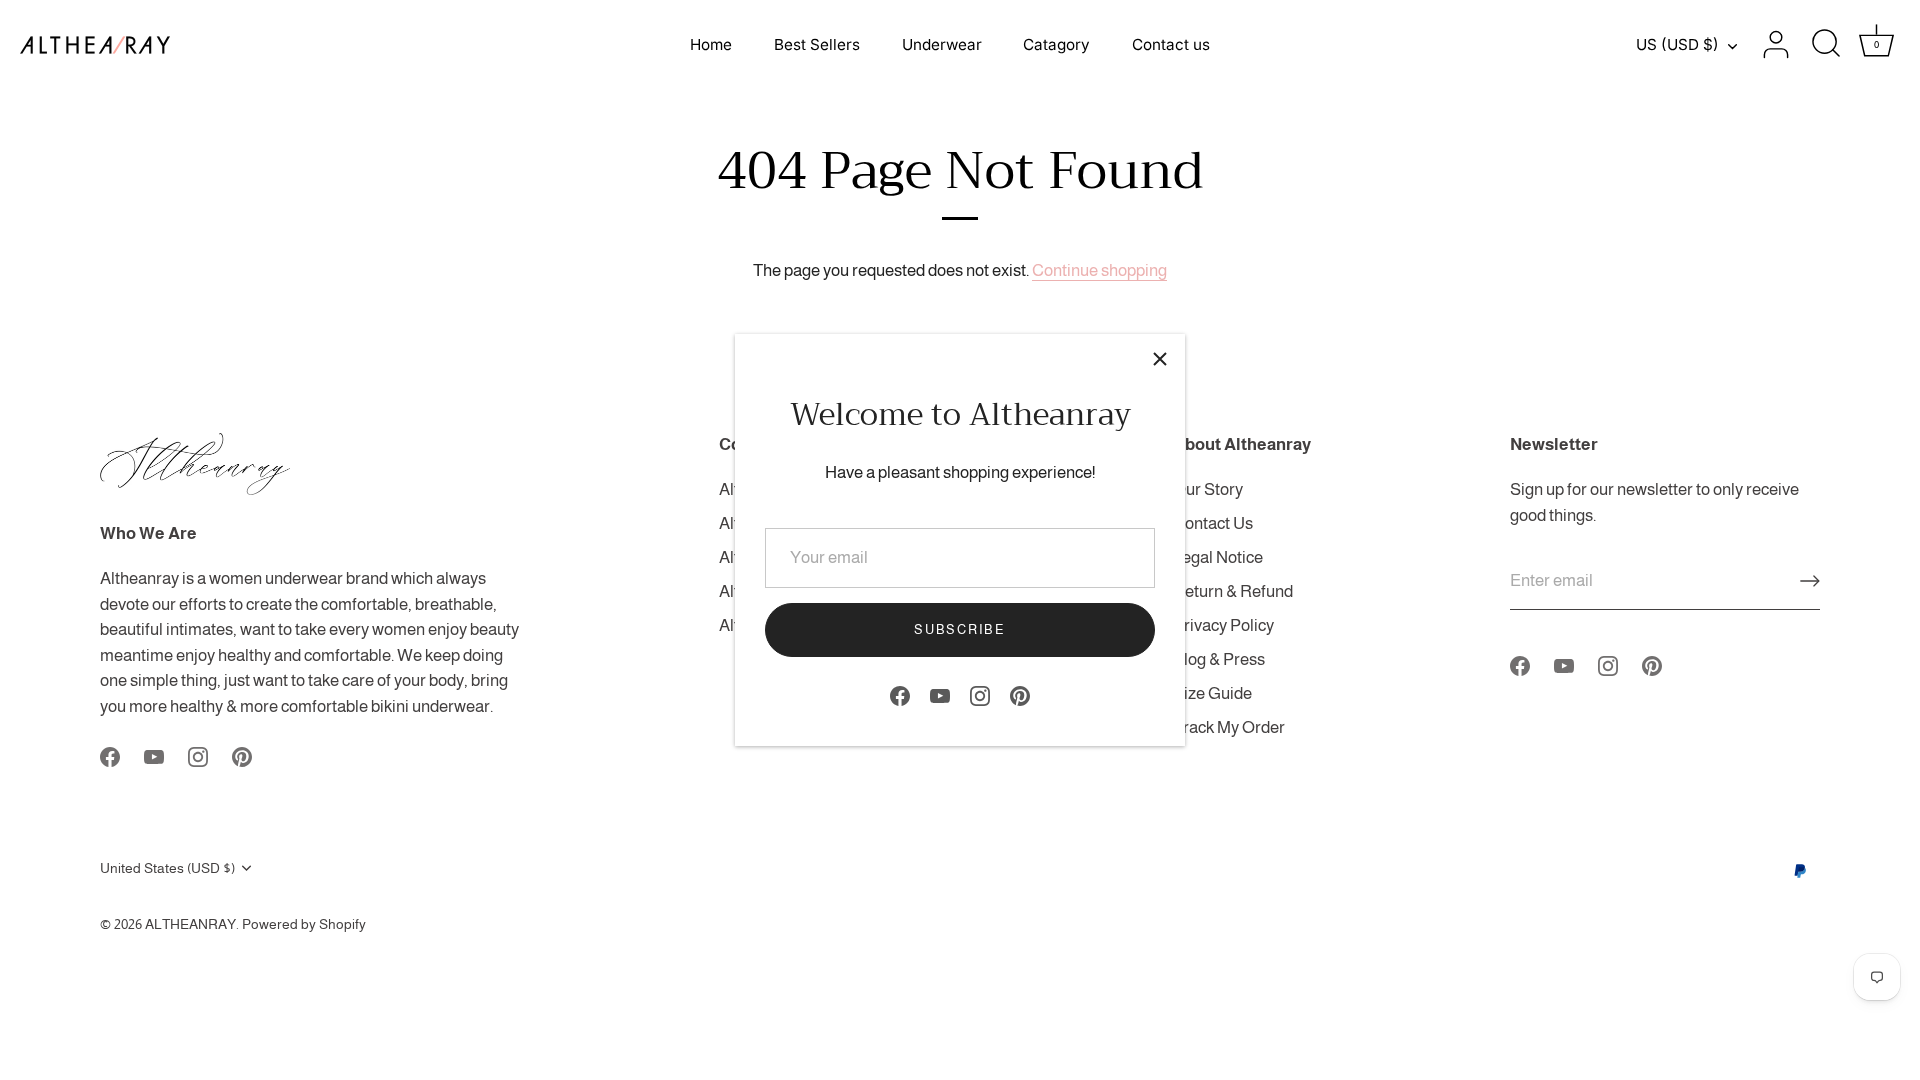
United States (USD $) (167, 868)
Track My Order (1229, 727)
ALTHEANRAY (190, 924)
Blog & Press (1219, 659)
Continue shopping (1099, 270)
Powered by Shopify (304, 924)
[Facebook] (900, 694)
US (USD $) (1677, 44)
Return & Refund (1233, 591)
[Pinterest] (1020, 694)
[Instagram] (980, 694)
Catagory (1056, 44)
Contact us (1171, 44)
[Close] (1160, 359)
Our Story (1208, 489)
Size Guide (1212, 693)
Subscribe (959, 629)
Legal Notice (1218, 557)
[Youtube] (940, 694)
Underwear (942, 44)
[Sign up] (1810, 581)
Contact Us (1213, 523)
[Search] (1826, 45)
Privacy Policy (1223, 625)
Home (711, 44)
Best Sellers (817, 44)
